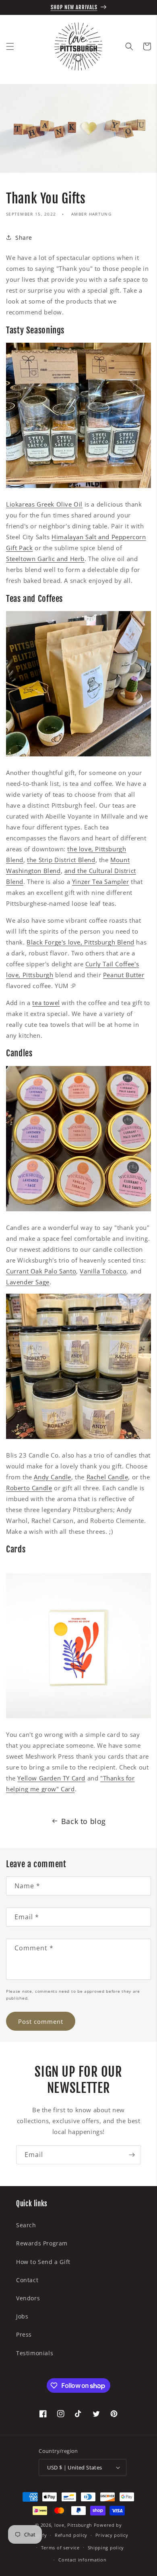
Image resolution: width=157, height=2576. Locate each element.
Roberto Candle (29, 1488)
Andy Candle (53, 1477)
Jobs (22, 2316)
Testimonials (35, 2353)
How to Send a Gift (43, 2262)
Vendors (28, 2298)
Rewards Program (42, 2243)
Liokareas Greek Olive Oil (44, 504)
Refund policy (71, 2535)
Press (24, 2334)
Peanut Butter (124, 975)
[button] (10, 46)
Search (26, 2225)
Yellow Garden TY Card (51, 1778)
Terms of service (60, 2548)
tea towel (46, 1003)
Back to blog (84, 1821)
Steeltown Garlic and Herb (45, 559)
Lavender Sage (28, 1282)
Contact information (82, 2560)
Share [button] (24, 238)
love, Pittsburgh (73, 2525)
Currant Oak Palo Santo (41, 1271)
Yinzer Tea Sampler (101, 882)
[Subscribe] (132, 2155)
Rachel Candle (107, 1477)
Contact (27, 2280)
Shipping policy (106, 2548)
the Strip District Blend (61, 860)
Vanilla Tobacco (103, 1271)
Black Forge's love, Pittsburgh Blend (81, 942)
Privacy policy (112, 2535)
